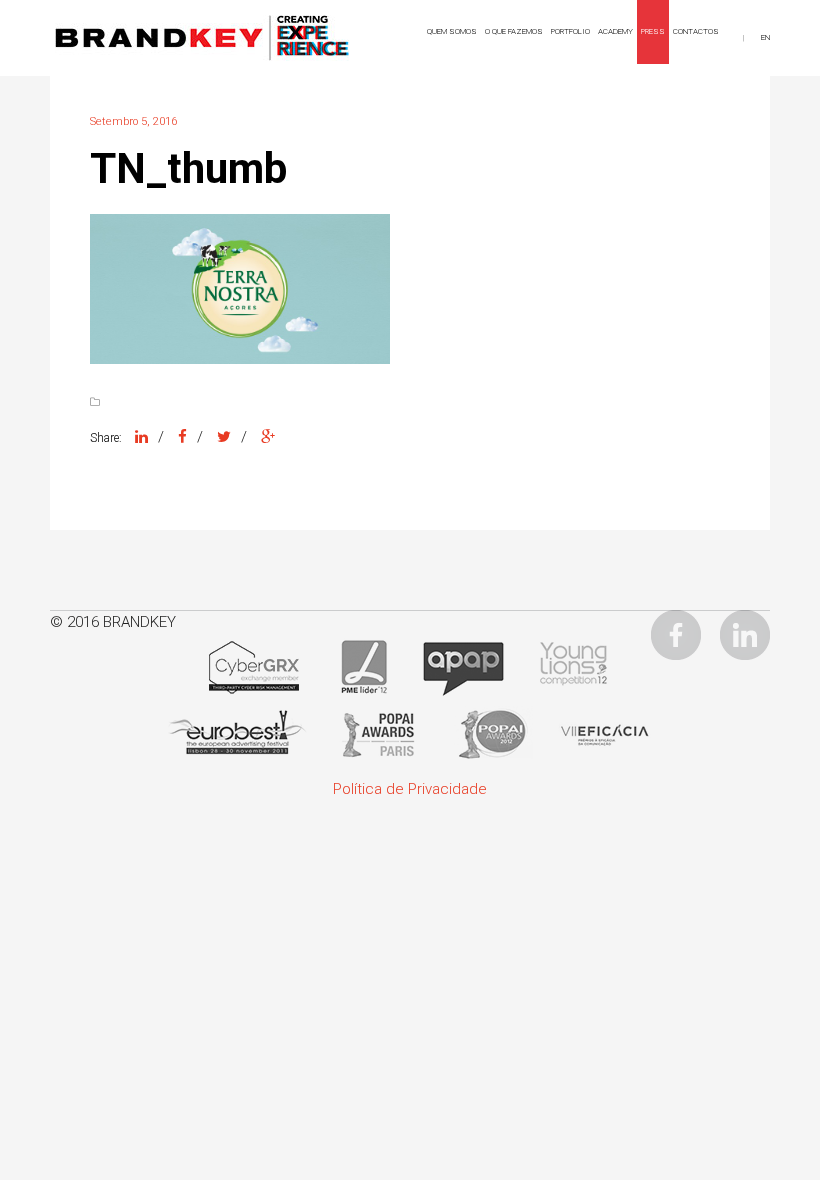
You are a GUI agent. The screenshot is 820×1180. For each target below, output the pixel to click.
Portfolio (570, 31)
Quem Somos (452, 31)
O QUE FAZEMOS (514, 31)
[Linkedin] (745, 634)
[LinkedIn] (141, 437)
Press (653, 31)
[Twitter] (224, 437)
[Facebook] (182, 437)
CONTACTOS (696, 31)
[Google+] (268, 437)
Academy (615, 31)
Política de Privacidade (410, 789)
